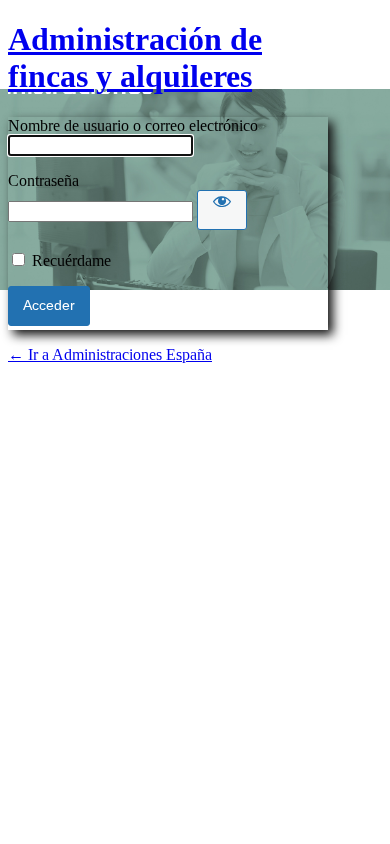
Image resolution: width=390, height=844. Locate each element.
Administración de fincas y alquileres (135, 57)
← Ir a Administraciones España (110, 354)
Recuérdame (71, 260)
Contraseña (43, 180)
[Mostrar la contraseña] (222, 210)
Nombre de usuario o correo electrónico (133, 125)
